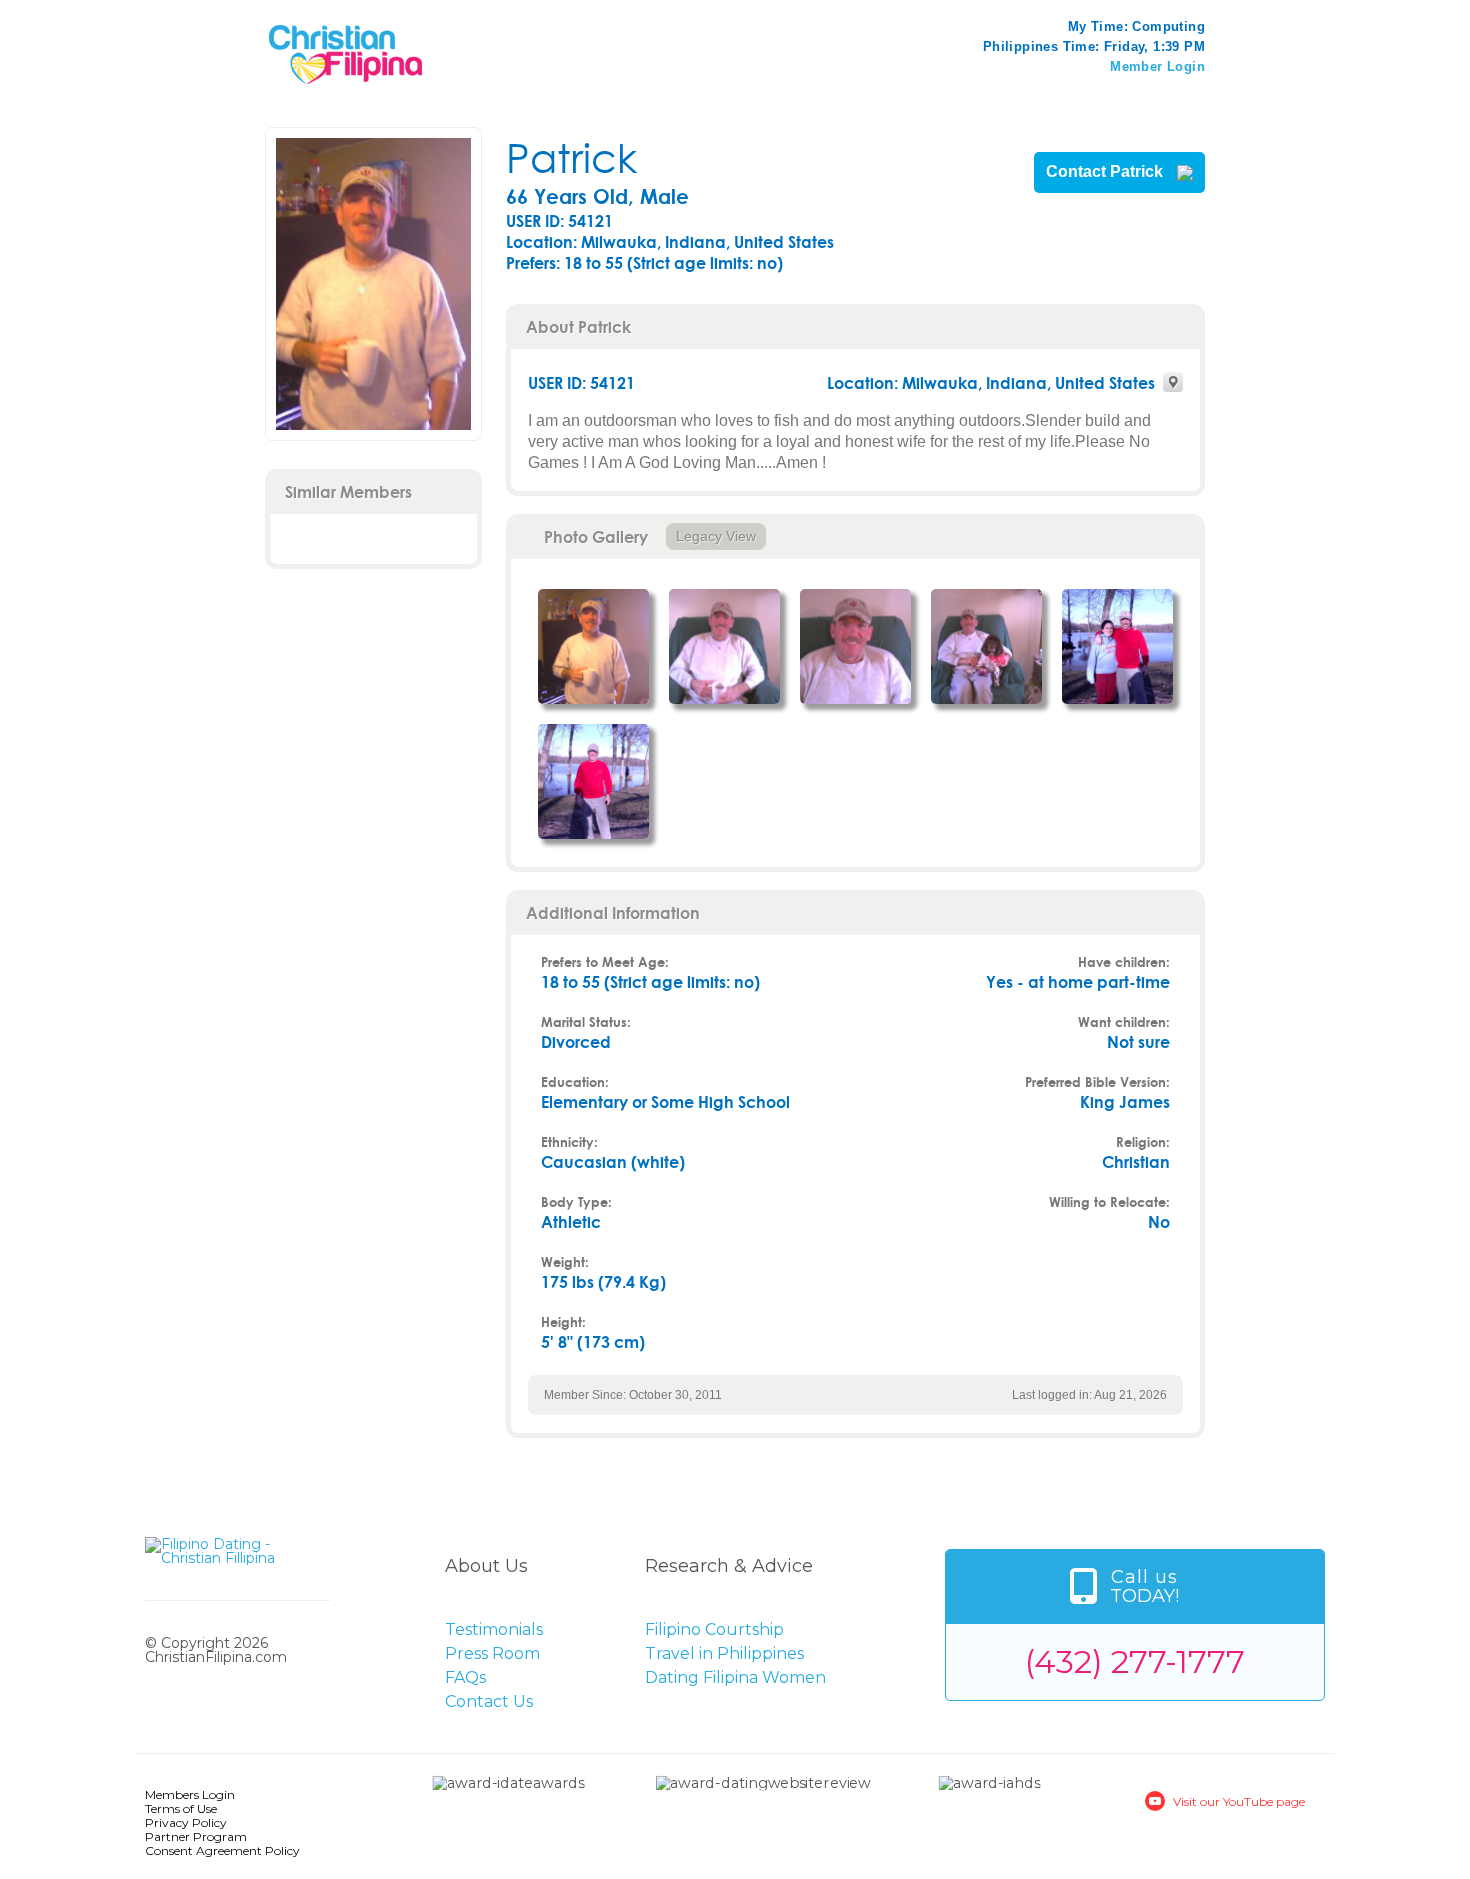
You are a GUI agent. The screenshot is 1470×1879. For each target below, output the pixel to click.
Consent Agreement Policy (222, 1850)
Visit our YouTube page (1239, 1801)
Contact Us (489, 1701)
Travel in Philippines (724, 1653)
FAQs (465, 1677)
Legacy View (716, 536)
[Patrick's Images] (593, 646)
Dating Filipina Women (735, 1677)
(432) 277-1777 (1135, 1661)
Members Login (190, 1794)
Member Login (1157, 66)
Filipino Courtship (714, 1629)
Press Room (492, 1653)
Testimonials (494, 1629)
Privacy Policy (186, 1822)
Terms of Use (181, 1808)
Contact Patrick (1106, 172)
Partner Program (196, 1836)
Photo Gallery (596, 536)
